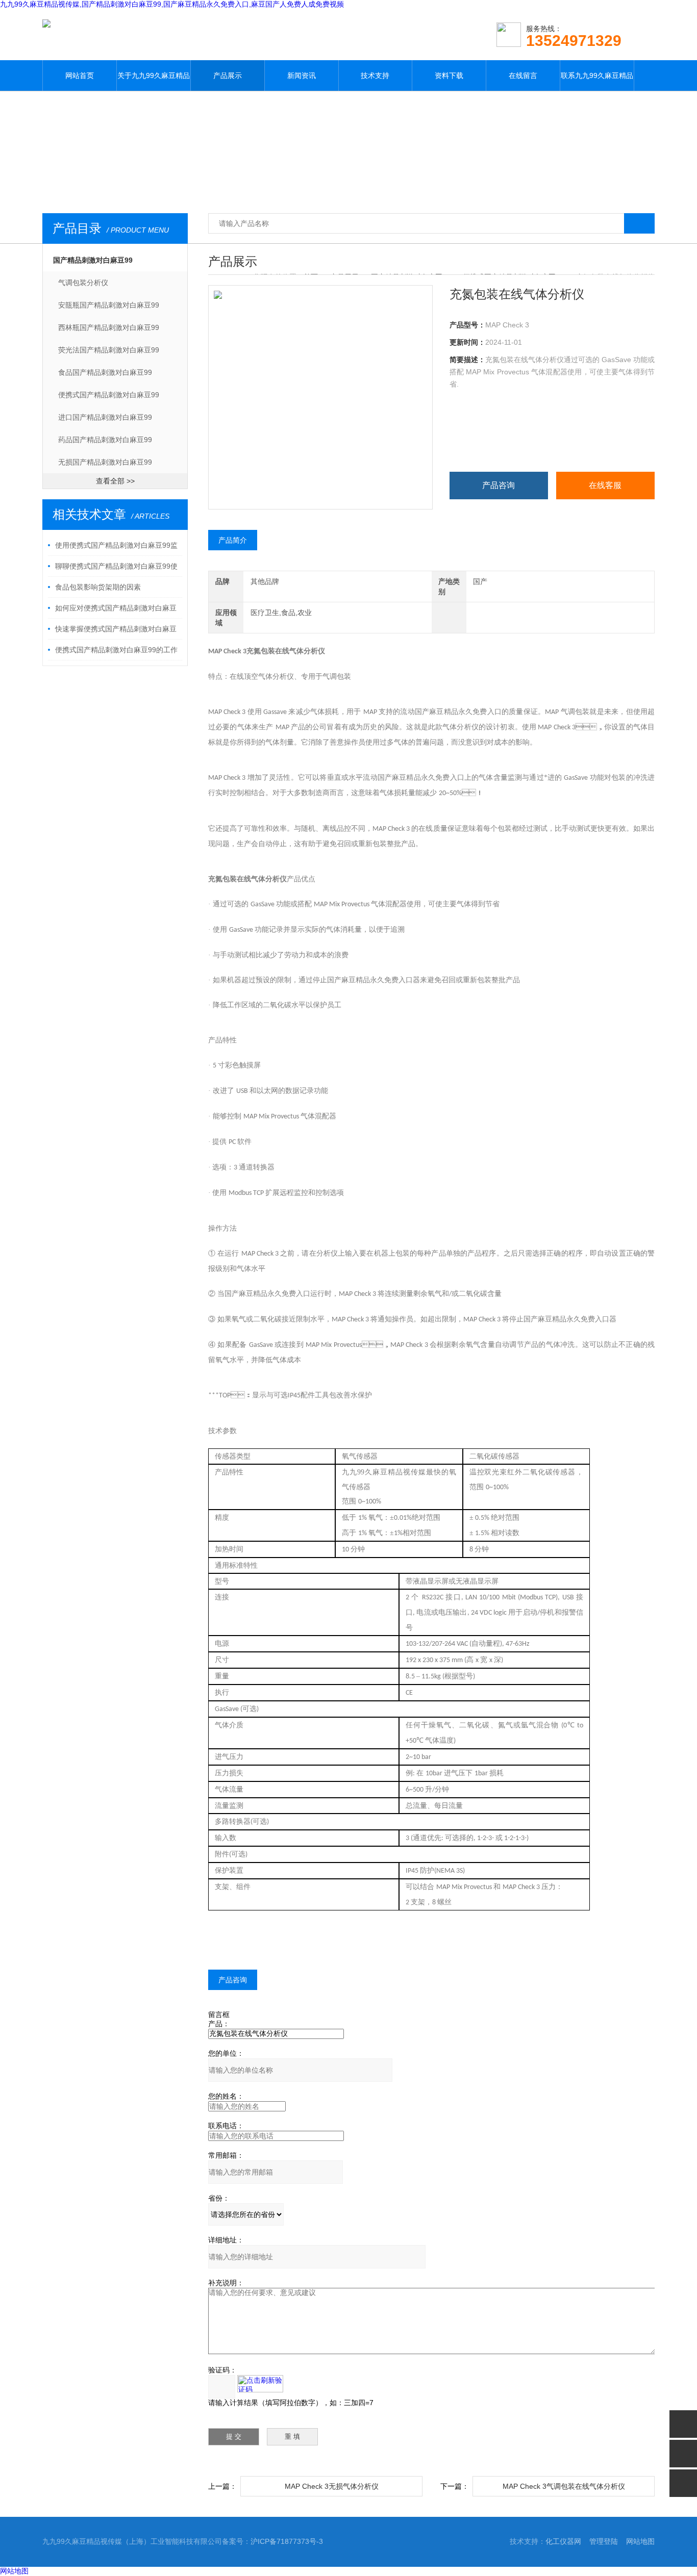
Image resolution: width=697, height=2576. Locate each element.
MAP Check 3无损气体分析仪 (332, 2486)
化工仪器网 (563, 2541)
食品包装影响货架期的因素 (98, 587)
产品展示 (228, 75)
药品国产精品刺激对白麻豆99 (105, 440)
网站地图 (640, 2541)
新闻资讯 (302, 75)
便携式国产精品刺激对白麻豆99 (109, 395)
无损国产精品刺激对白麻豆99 (105, 462)
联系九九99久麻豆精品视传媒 (597, 81)
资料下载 (449, 75)
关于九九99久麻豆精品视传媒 (154, 81)
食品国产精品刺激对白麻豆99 (105, 372)
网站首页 (80, 75)
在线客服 (605, 485)
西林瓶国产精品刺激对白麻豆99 (109, 327)
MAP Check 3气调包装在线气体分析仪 (564, 2486)
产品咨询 (499, 485)
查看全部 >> (115, 481)
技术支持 (375, 75)
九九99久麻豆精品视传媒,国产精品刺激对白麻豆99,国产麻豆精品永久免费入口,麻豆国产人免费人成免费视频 (172, 4)
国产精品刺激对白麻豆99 (93, 260)
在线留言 (523, 75)
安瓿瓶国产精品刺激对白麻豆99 (109, 305)
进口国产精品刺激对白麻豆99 (105, 417)
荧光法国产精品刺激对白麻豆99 (109, 350)
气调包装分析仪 (83, 283)
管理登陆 (604, 2541)
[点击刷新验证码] (260, 2384)
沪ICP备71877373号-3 (287, 2541)
